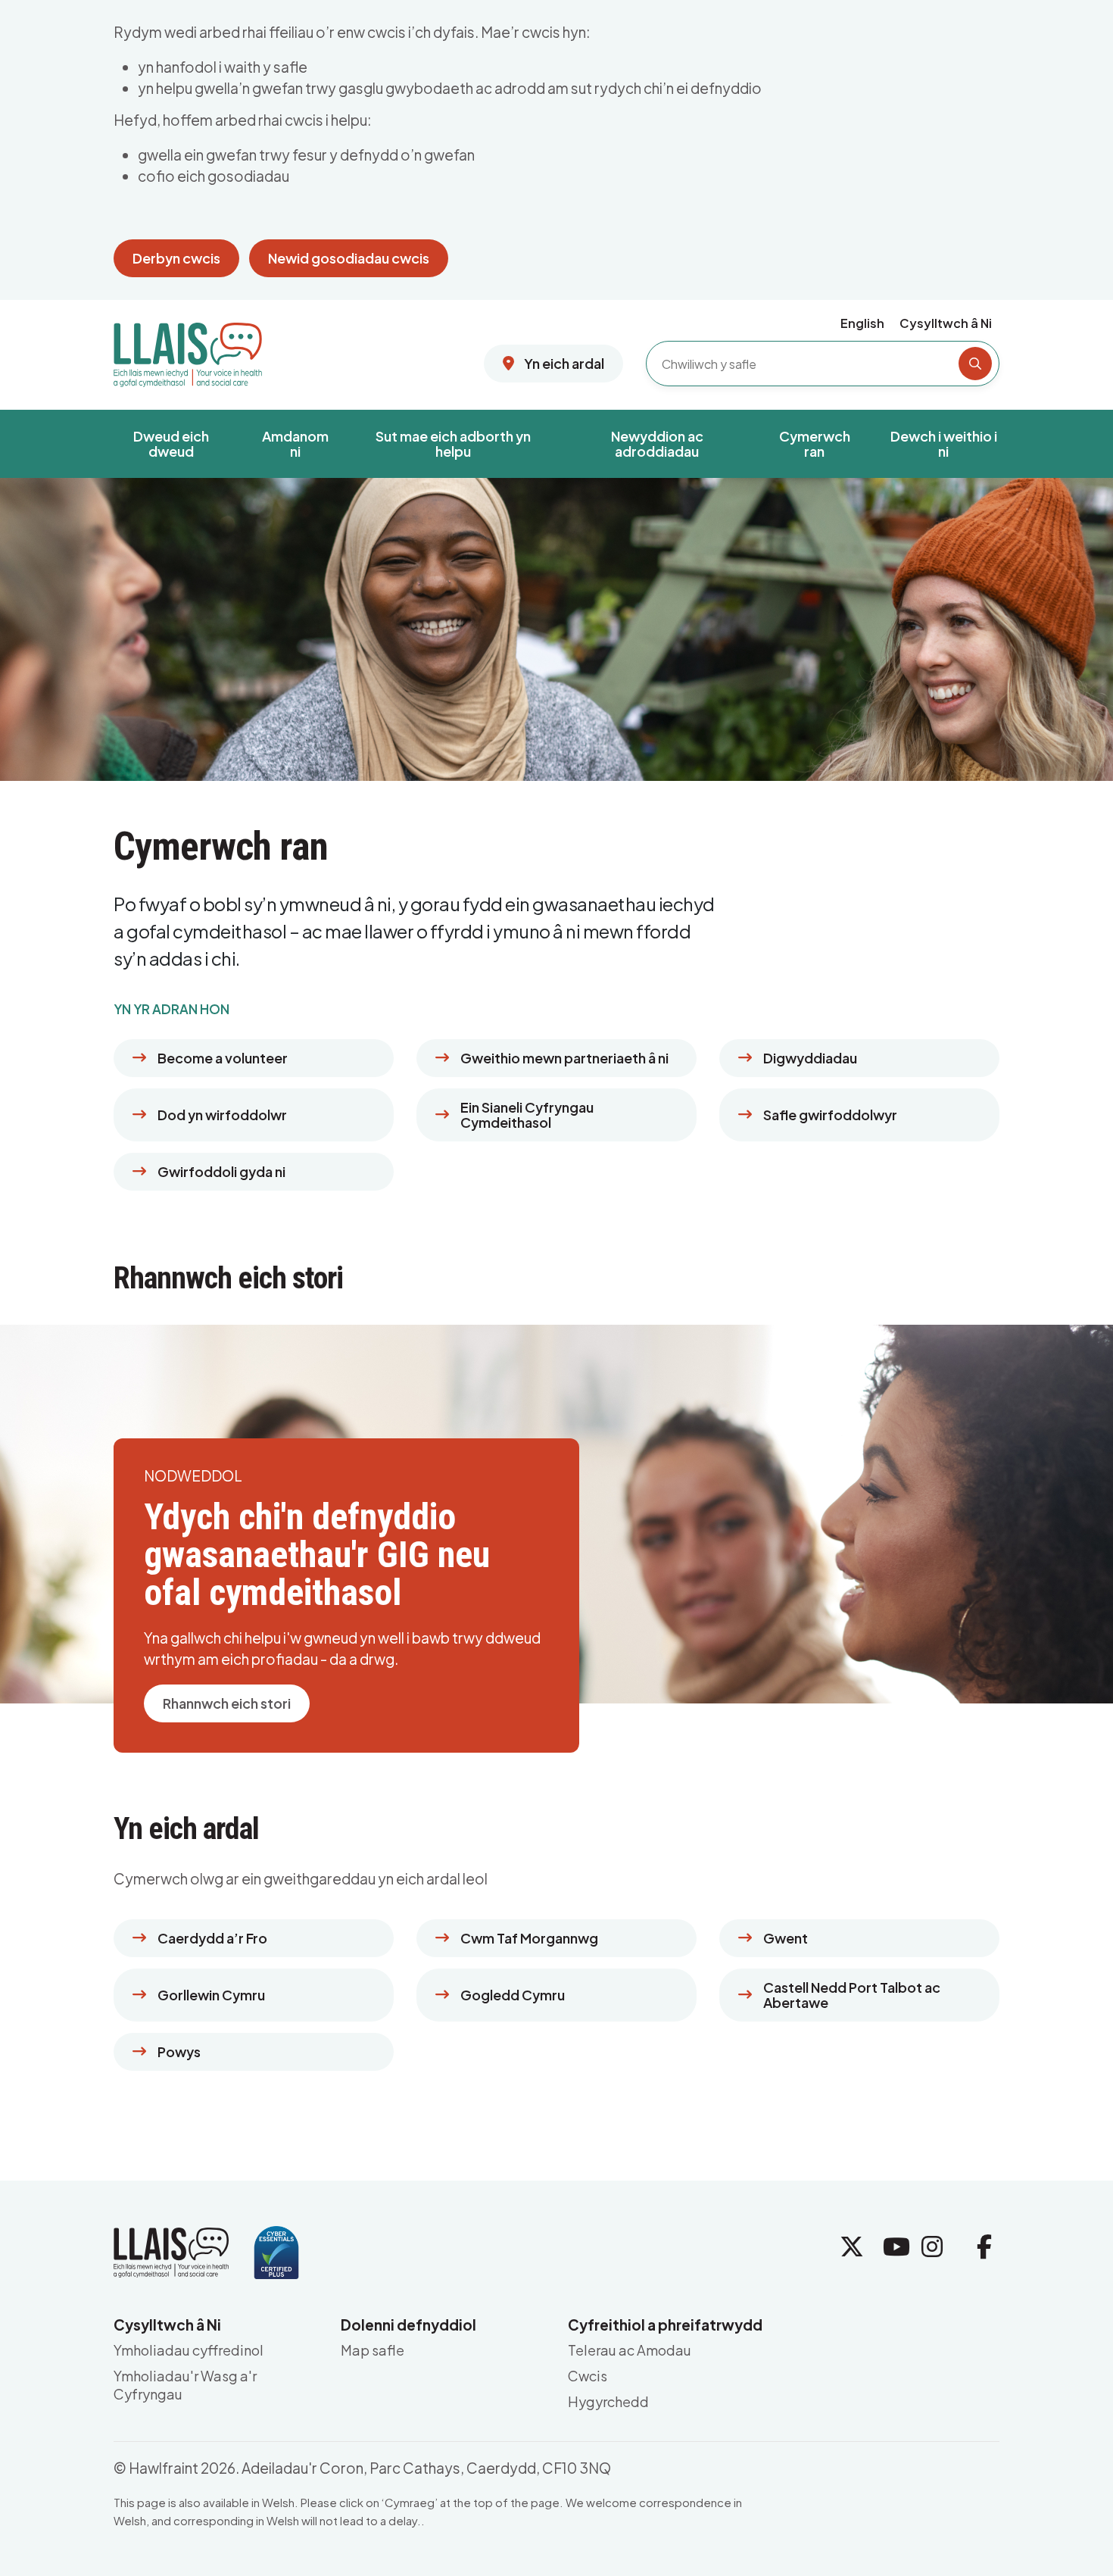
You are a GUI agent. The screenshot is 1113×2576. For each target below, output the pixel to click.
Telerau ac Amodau (630, 2350)
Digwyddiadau (810, 1058)
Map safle (373, 2350)
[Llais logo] (188, 349)
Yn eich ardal (563, 363)
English (862, 323)
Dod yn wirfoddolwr (222, 1115)
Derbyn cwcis (176, 258)
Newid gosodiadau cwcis (349, 258)
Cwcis (588, 2376)
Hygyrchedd (608, 2401)
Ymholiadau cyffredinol (189, 2350)
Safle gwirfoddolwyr (830, 1115)
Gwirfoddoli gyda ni (221, 1171)
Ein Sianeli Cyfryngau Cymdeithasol (527, 1115)
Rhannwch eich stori (227, 1703)
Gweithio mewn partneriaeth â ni (564, 1058)
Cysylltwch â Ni (946, 323)
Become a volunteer (223, 1058)
